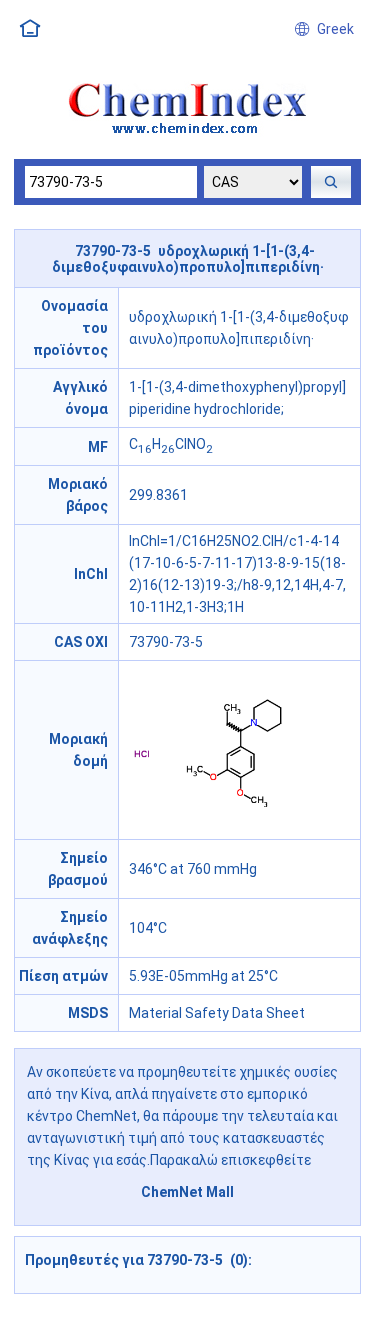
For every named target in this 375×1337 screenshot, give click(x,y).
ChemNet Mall (187, 1192)
